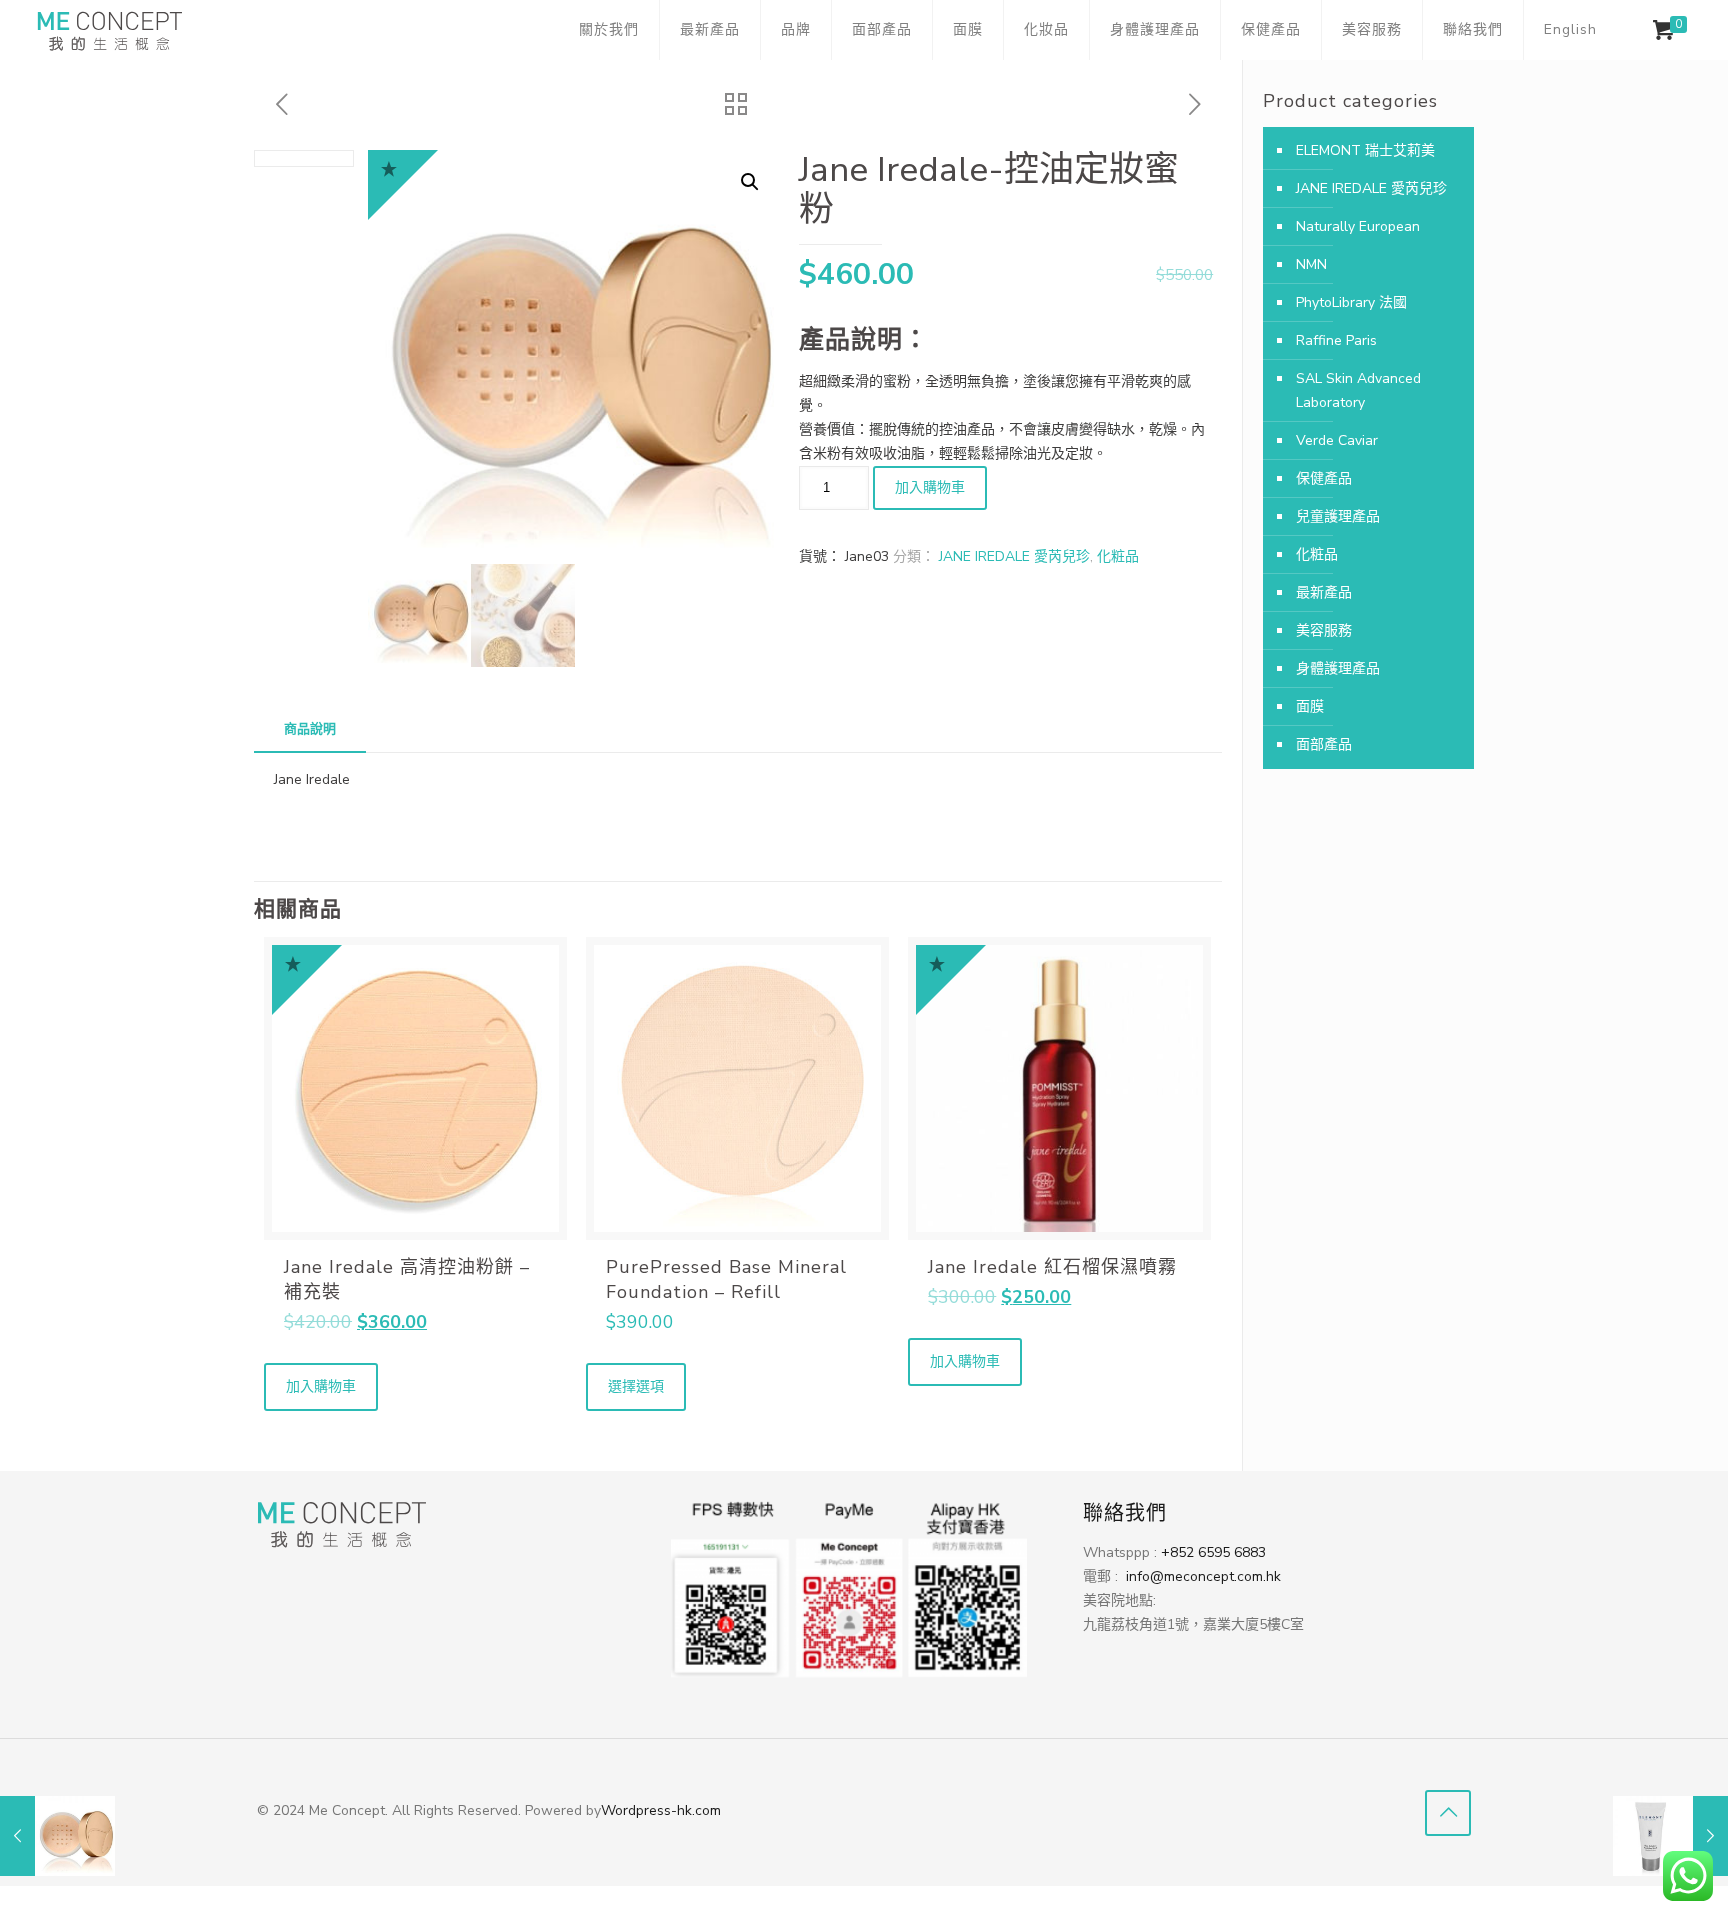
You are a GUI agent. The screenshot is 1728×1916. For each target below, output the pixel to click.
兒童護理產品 (1338, 516)
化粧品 (1118, 556)
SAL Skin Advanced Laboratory (1358, 390)
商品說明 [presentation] (310, 729)
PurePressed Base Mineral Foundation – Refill (726, 1279)
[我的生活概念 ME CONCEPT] (109, 30)
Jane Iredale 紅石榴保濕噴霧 (1052, 1267)
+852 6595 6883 (1213, 1552)
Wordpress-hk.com (661, 1810)
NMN (1311, 264)
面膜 (1310, 706)
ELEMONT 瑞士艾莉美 (1365, 150)
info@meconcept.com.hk (1205, 1576)
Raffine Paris (1336, 340)
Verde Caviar (1337, 440)
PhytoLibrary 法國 (1351, 302)
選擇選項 (636, 1386)
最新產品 (1324, 592)
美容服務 (1324, 630)
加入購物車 (930, 487)
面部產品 (1324, 744)
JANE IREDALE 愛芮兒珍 (1014, 556)
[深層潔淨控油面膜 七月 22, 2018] (1670, 1836)
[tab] (310, 729)
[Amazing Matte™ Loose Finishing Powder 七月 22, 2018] (57, 1836)
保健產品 (1324, 478)
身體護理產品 (1338, 668)
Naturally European (1358, 226)
